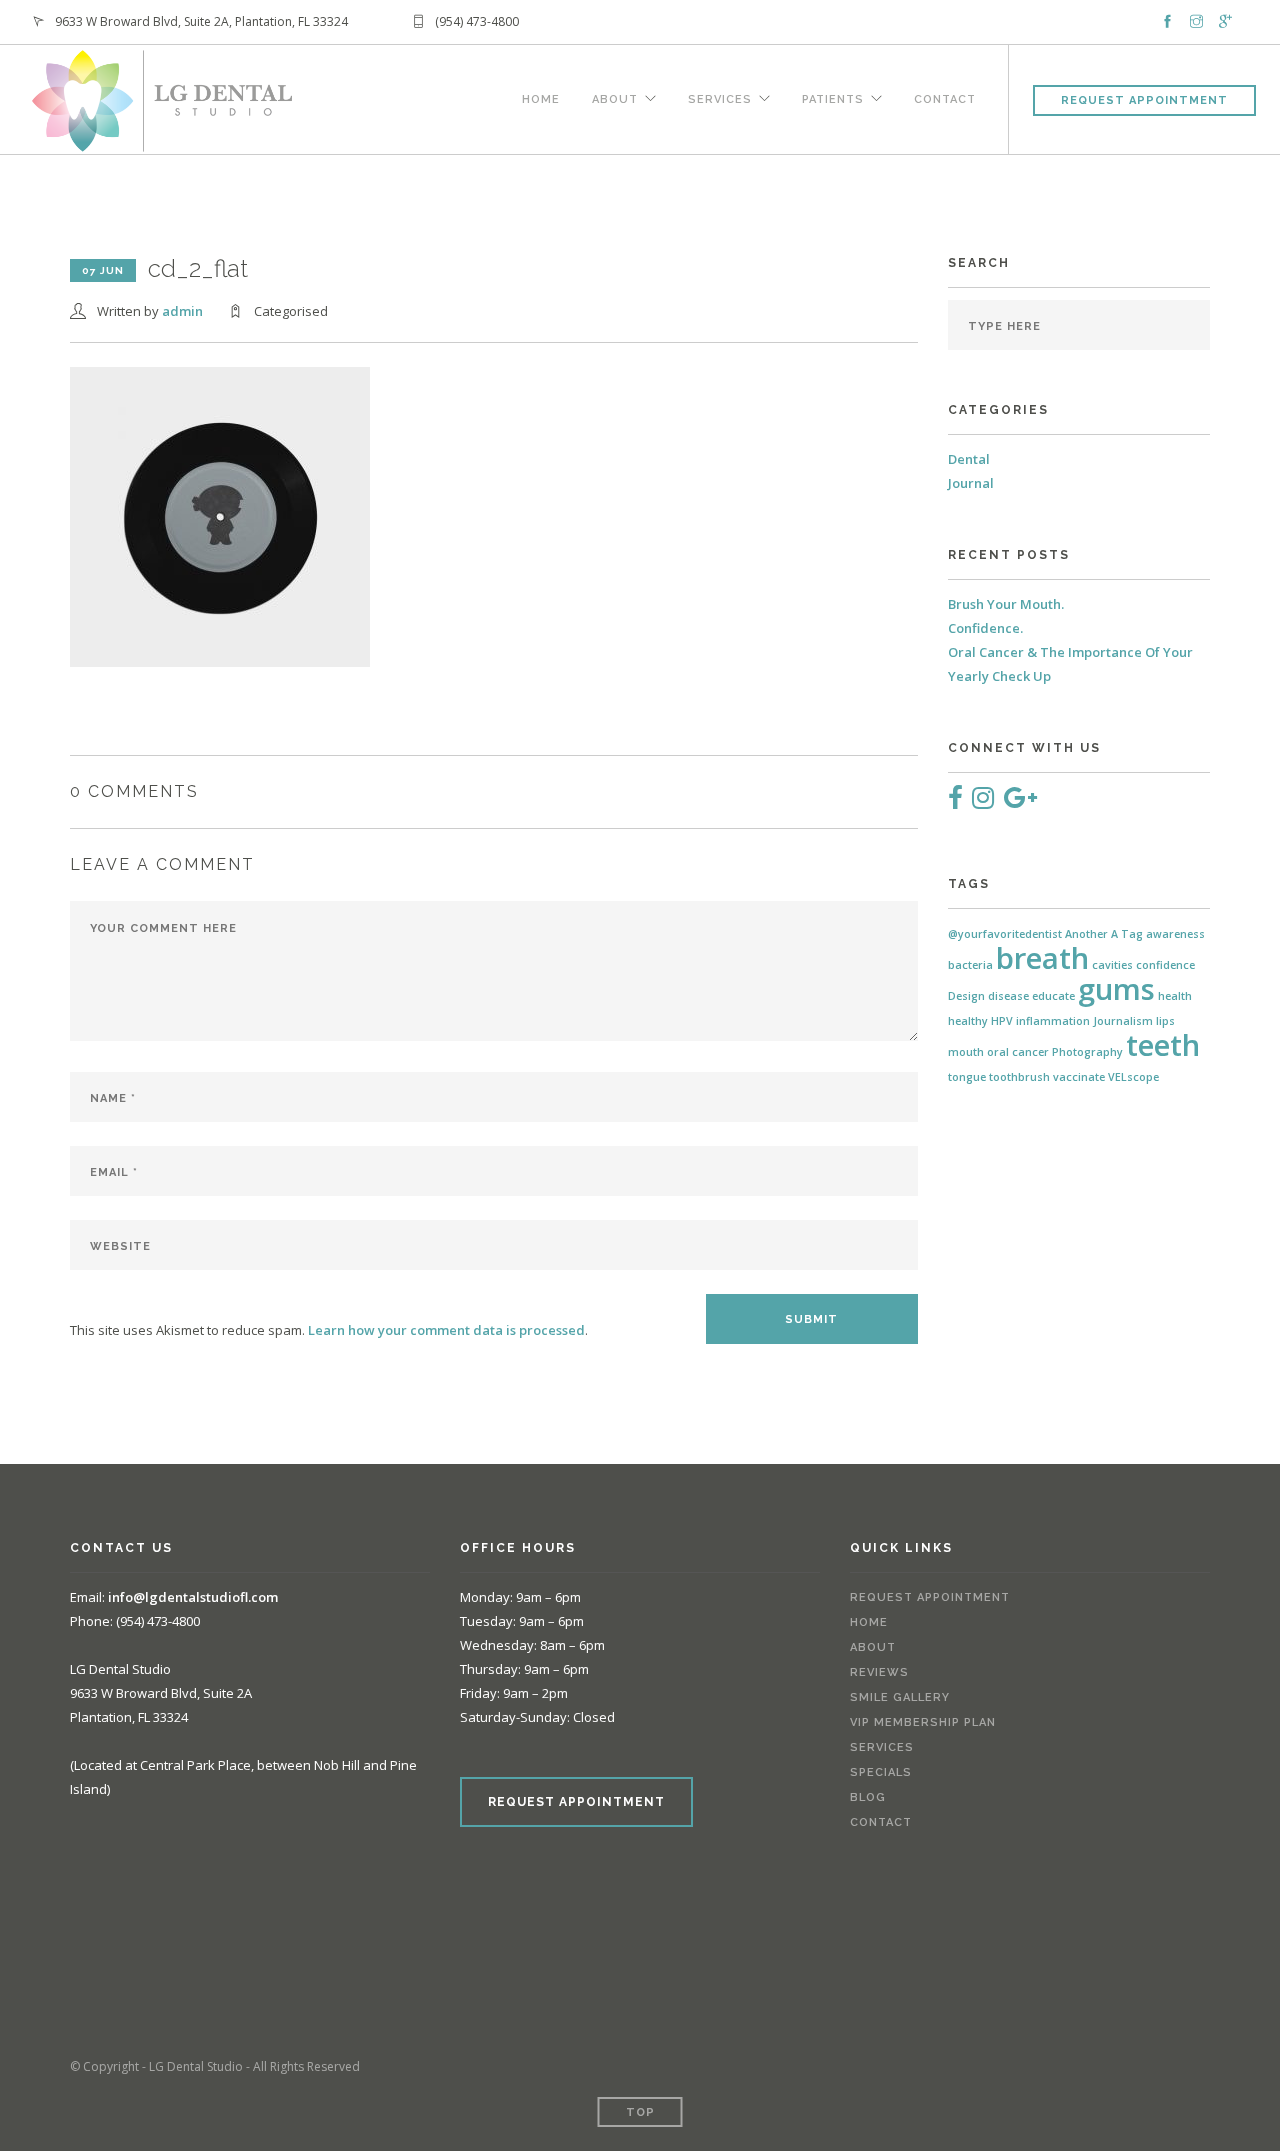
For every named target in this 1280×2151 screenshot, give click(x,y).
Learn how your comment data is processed (446, 1330)
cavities (1112, 965)
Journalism (1123, 1021)
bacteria (970, 965)
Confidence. (985, 628)
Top (640, 2112)
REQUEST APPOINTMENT (576, 1802)
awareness (1175, 934)
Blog (868, 1797)
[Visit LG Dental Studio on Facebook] (955, 802)
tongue (967, 1077)
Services (720, 97)
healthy (968, 1021)
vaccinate (1079, 1077)
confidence (1165, 965)
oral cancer (1018, 1052)
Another (1086, 934)
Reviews (879, 1672)
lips (1165, 1021)
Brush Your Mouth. (1006, 604)
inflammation (1053, 1021)
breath (1042, 958)
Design (966, 996)
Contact (945, 97)
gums (1116, 989)
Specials (881, 1772)
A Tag (1127, 934)
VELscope (1133, 1077)
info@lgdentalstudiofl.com (193, 1597)
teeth (1163, 1045)
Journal (971, 483)
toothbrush (1019, 1077)
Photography (1087, 1052)
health (1175, 996)
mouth (966, 1052)
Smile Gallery (900, 1697)
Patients (833, 97)
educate (1053, 996)
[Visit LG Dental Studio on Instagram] (983, 802)
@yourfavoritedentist (1005, 934)
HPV (1002, 1021)
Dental (969, 459)
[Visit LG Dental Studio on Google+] (1020, 802)
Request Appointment (1144, 100)
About (615, 97)
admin (182, 311)
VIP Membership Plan (923, 1722)
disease (1008, 996)
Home (541, 97)
